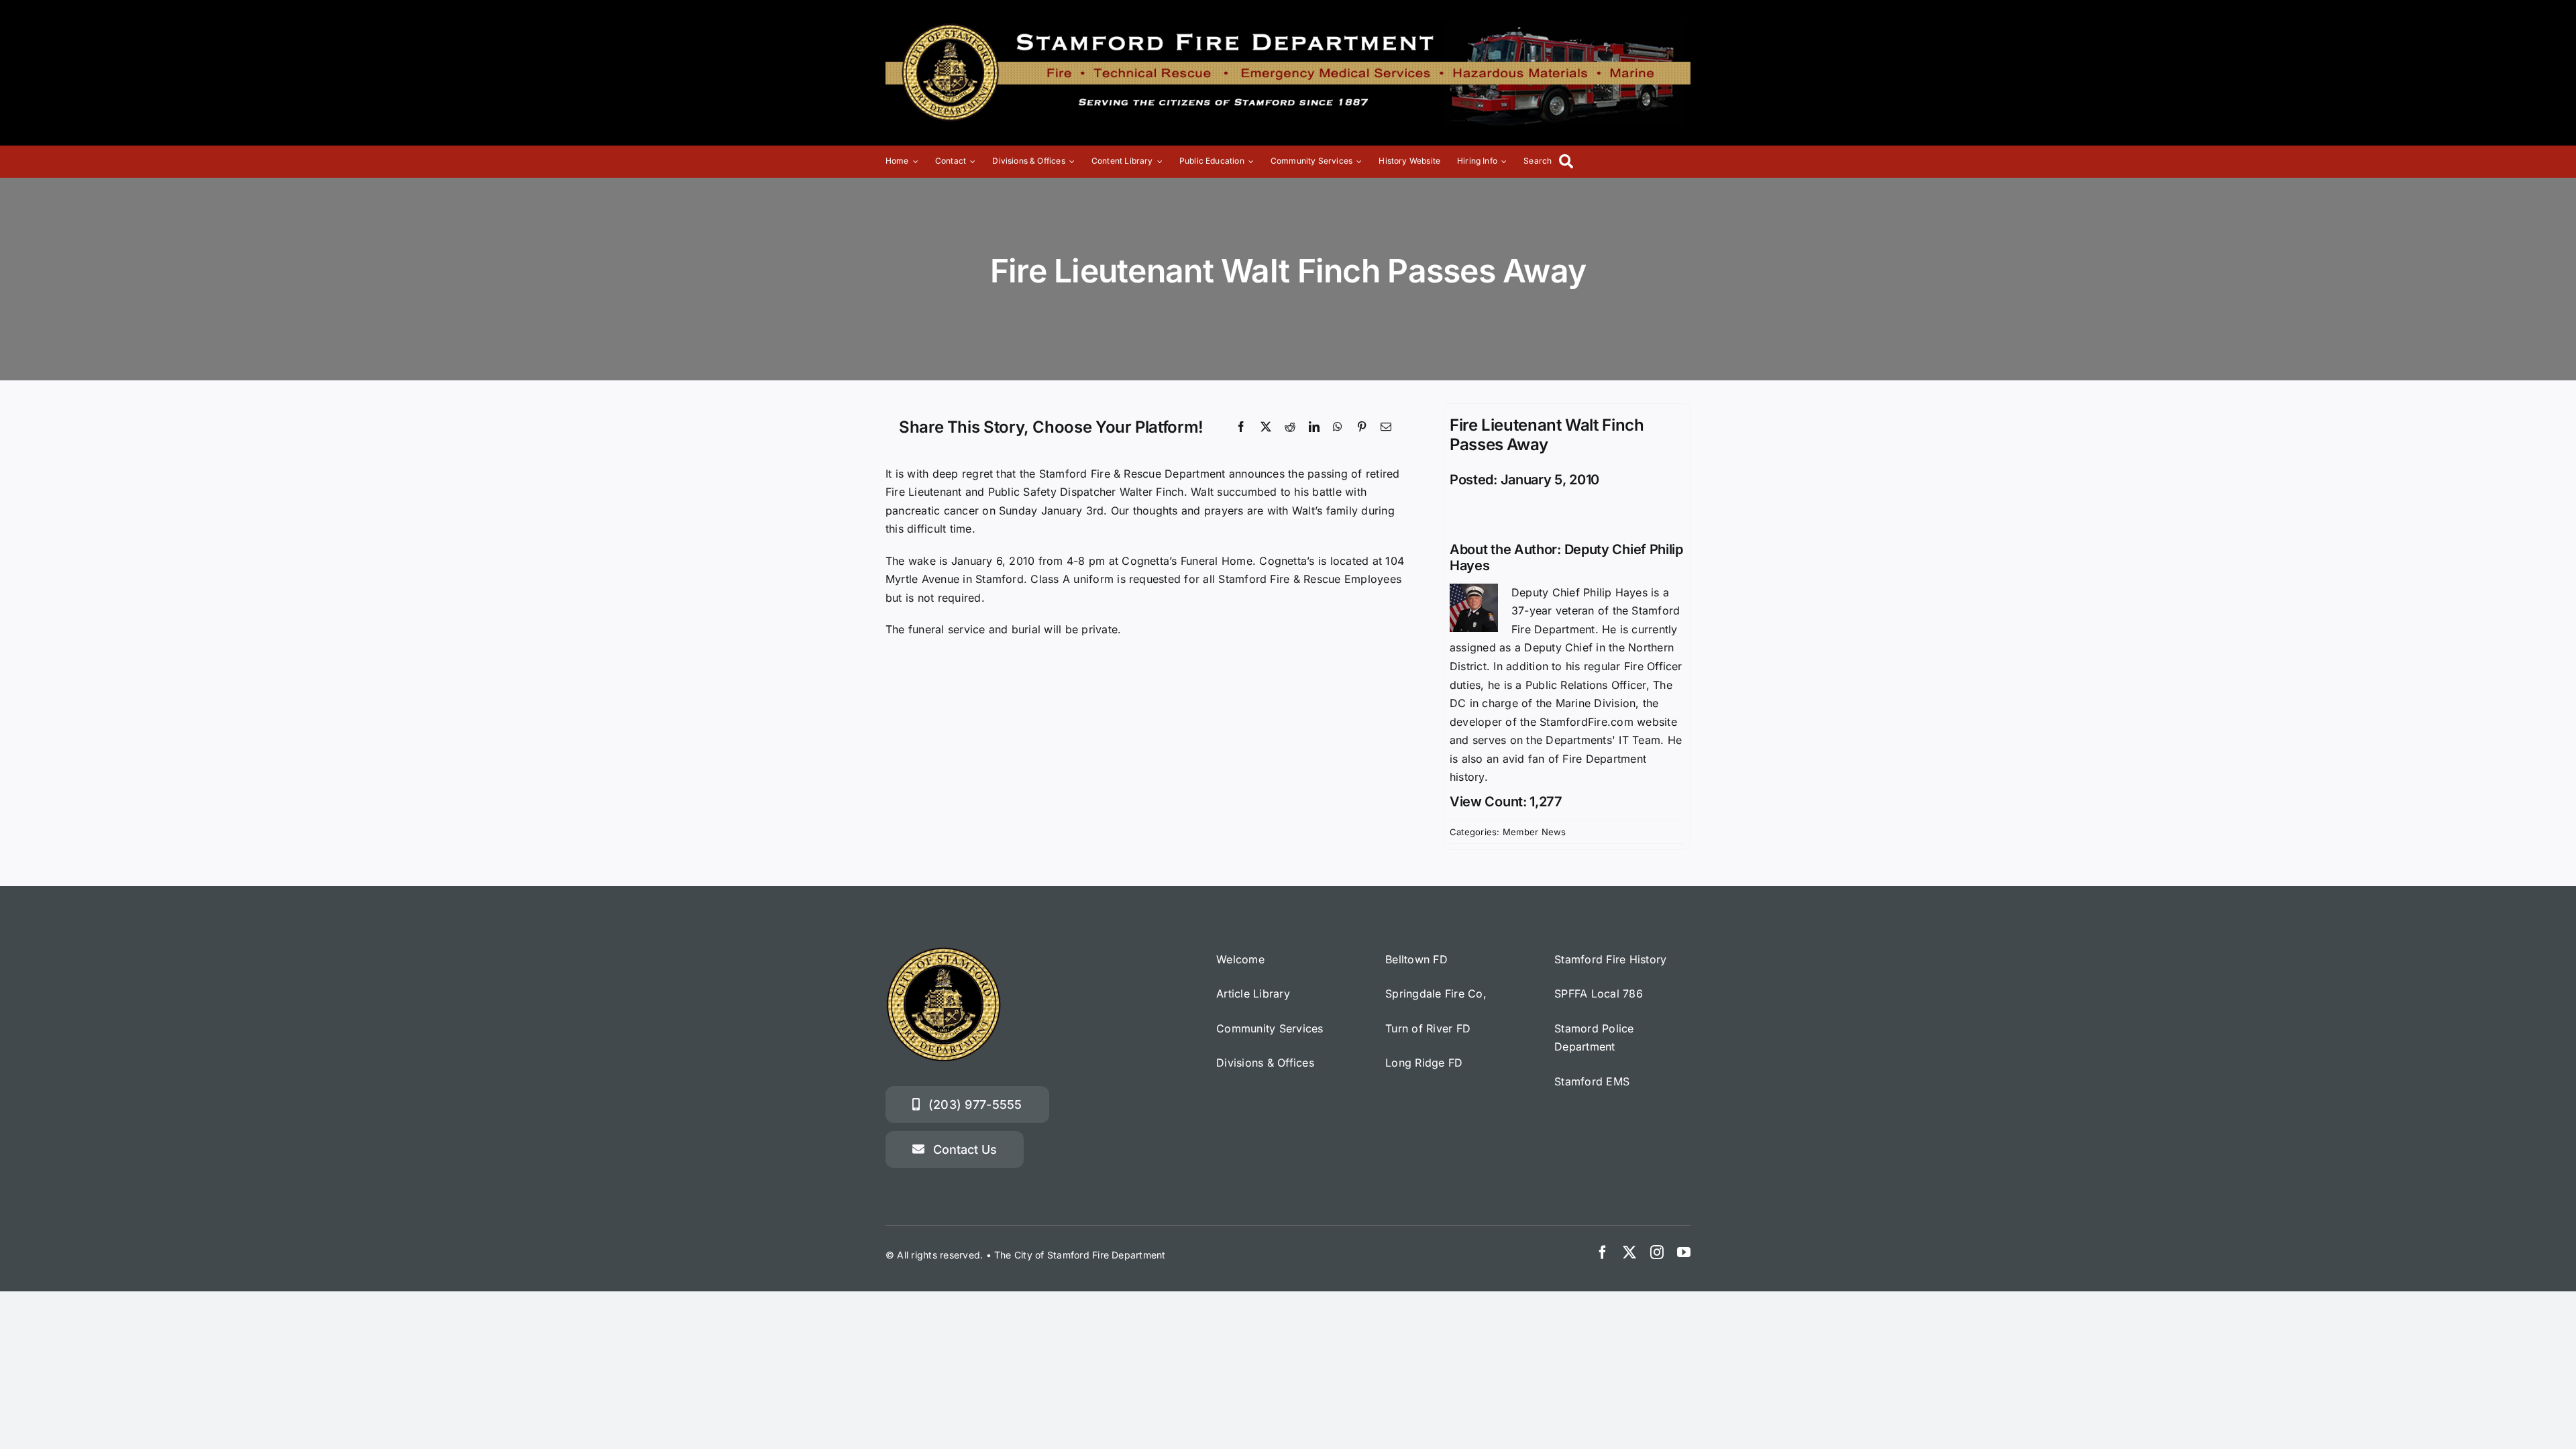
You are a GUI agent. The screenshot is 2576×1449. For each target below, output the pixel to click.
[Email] (1386, 427)
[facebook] (1603, 1252)
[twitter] (1629, 1252)
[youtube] (1684, 1252)
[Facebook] (1241, 427)
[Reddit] (1290, 427)
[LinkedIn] (1314, 427)
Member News (1535, 832)
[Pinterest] (1362, 427)
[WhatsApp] (1338, 427)
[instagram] (1657, 1252)
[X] (1266, 427)
